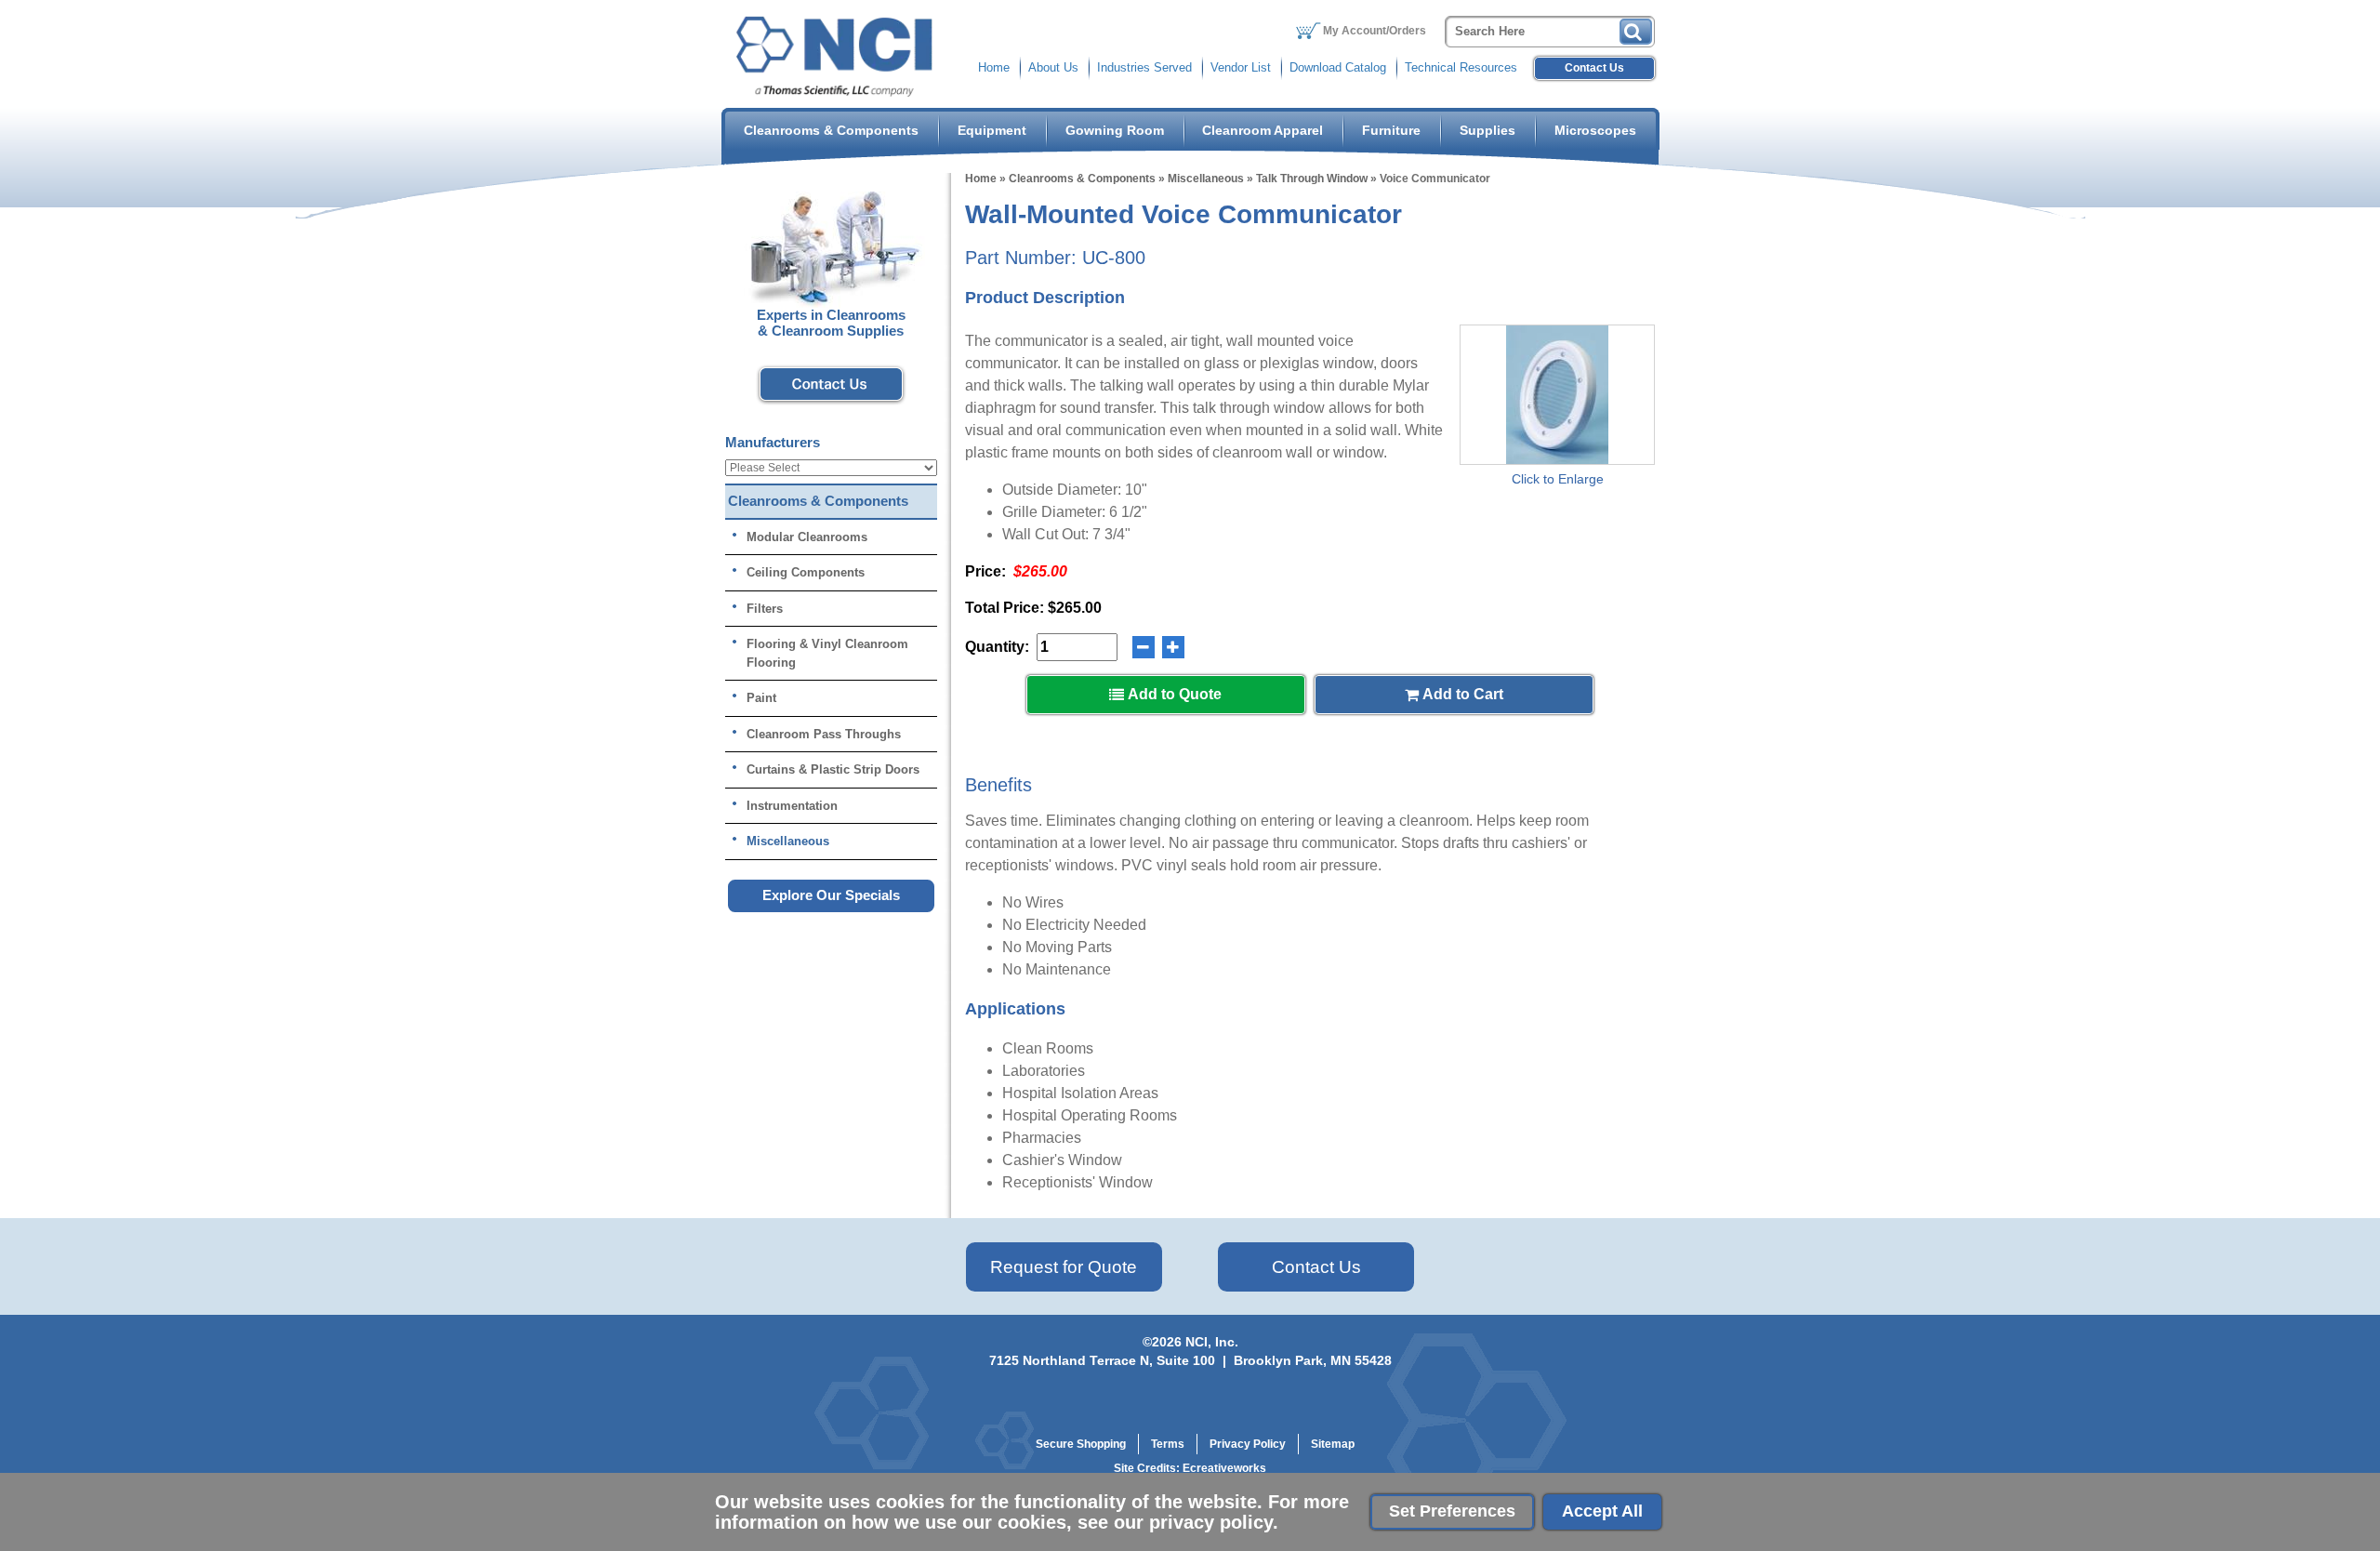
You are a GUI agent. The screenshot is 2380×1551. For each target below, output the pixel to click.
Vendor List (1241, 67)
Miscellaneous (1206, 179)
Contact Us (1594, 68)
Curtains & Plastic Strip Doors (833, 769)
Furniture (1391, 130)
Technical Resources (1461, 67)
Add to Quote (1173, 694)
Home (994, 67)
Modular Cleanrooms (807, 537)
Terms (1168, 1444)
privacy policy (1211, 1522)
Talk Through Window (1312, 179)
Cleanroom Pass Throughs (824, 734)
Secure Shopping (1081, 1444)
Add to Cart (1461, 694)
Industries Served (1144, 67)
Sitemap (1333, 1444)
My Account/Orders (1375, 31)
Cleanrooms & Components (831, 130)
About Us (1053, 67)
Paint (761, 698)
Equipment (992, 130)
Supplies (1487, 130)
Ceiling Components (806, 572)
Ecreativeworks (1224, 1468)
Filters (765, 609)
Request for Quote (1064, 1267)
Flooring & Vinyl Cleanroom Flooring (827, 653)
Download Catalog (1338, 67)
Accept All (1602, 1511)
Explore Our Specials (831, 895)
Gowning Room (1115, 130)
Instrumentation (792, 806)
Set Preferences (1452, 1511)
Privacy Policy (1248, 1444)
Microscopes (1595, 130)
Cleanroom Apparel (1263, 130)
